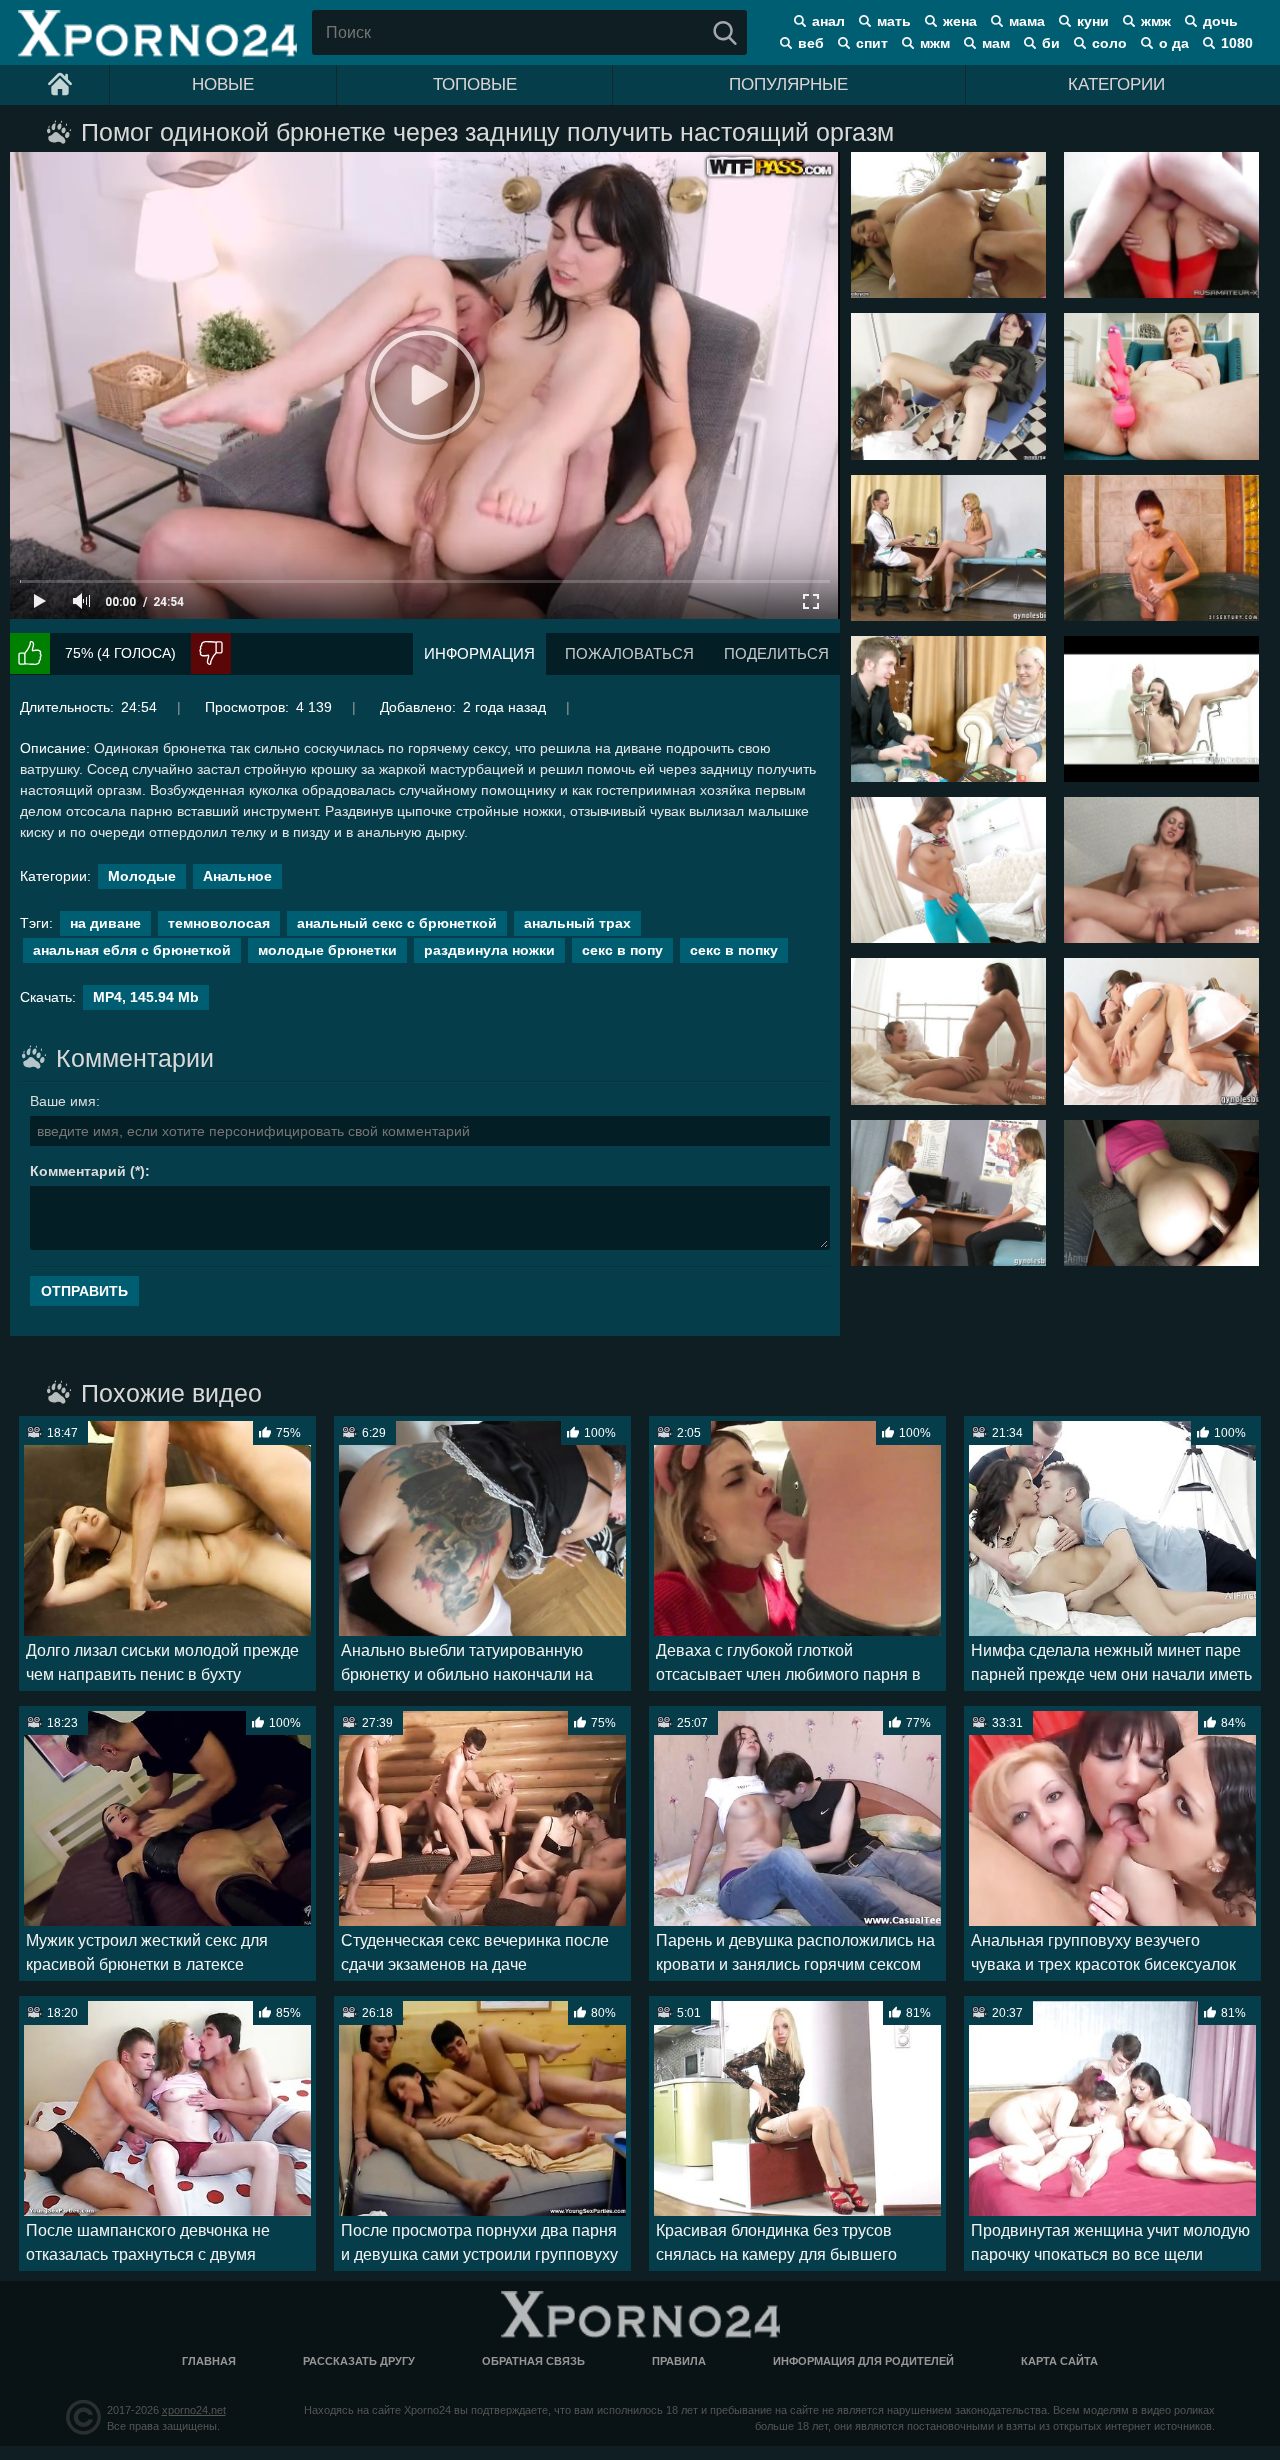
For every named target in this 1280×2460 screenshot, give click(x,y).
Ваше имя (63, 1101)
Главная (209, 2361)
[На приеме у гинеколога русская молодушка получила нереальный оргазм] (1161, 1031)
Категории (1116, 84)
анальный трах (577, 923)
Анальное (237, 876)
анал (828, 21)
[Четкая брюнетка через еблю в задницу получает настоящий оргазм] (948, 225)
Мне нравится (30, 653)
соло (1109, 43)
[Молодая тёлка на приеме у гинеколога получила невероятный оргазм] (948, 1193)
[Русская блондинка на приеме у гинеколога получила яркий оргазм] (948, 548)
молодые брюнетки (327, 950)
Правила (679, 2361)
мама (1027, 21)
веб (811, 43)
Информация (479, 653)
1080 (1237, 43)
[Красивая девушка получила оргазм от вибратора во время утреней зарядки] (948, 870)
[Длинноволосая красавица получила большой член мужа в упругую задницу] (1161, 1193)
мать (894, 21)
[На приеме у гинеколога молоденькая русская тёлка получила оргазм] (1161, 709)
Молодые (142, 876)
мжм (935, 43)
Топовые (475, 84)
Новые (223, 84)
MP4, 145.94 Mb (146, 997)
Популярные (788, 84)
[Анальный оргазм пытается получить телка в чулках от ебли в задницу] (1161, 225)
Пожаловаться (629, 653)
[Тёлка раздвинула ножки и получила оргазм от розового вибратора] (1161, 386)
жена (960, 21)
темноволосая (219, 923)
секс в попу (622, 950)
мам (996, 43)
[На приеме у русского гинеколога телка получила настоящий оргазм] (948, 386)
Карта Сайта (1059, 2361)
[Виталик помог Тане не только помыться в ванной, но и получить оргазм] (1161, 870)
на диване (105, 923)
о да (1174, 43)
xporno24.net (194, 2410)
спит (872, 43)
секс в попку (734, 950)
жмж (1156, 21)
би (1051, 43)
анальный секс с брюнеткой (397, 923)
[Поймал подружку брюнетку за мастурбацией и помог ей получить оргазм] (948, 1031)
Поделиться (776, 653)
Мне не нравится (211, 653)
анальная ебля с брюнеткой (132, 950)
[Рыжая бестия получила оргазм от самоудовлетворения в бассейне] (1161, 548)
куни (1093, 21)
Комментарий (78, 1171)
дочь (1220, 21)
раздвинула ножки (489, 950)
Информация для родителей (863, 2361)
